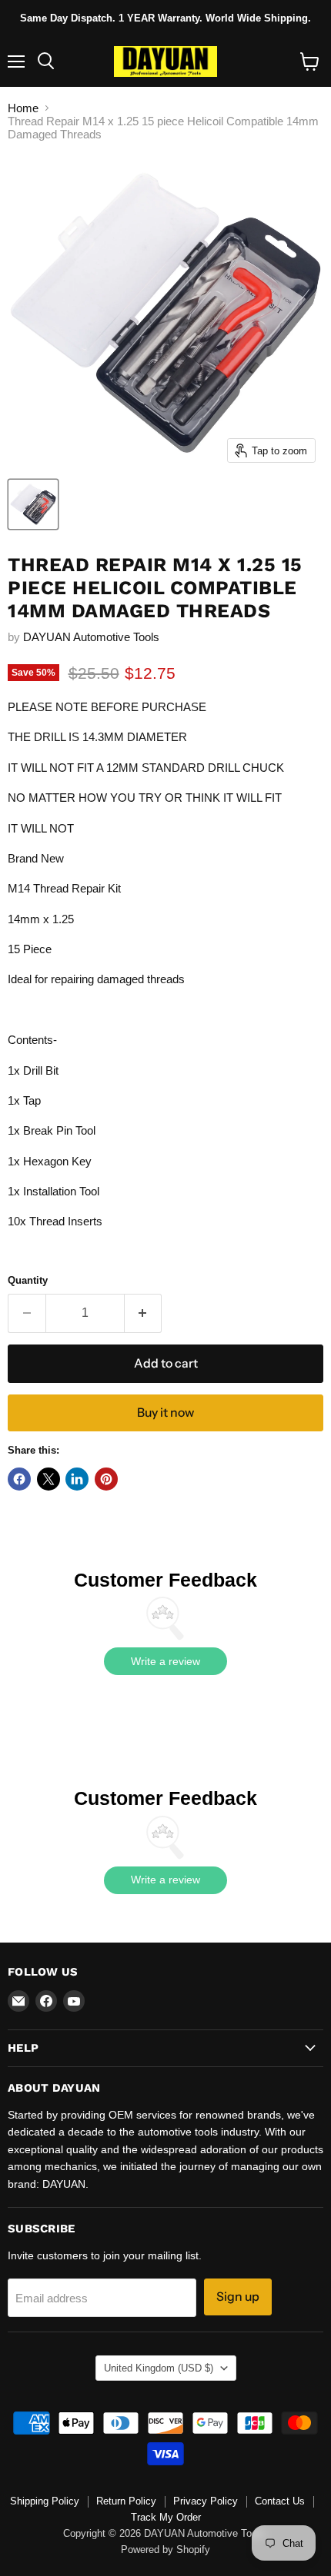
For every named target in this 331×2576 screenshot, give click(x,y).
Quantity (28, 1280)
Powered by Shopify (165, 2549)
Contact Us (280, 2501)
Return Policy (126, 2501)
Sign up (238, 2297)
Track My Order (166, 2517)
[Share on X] (48, 1479)
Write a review (165, 1661)
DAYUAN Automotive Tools (91, 637)
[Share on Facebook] (19, 1479)
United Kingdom (159, 2368)
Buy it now (165, 1413)
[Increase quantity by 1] (144, 1313)
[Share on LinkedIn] (77, 1479)
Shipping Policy (45, 2501)
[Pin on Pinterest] (106, 1479)
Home (23, 108)
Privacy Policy (206, 2501)
